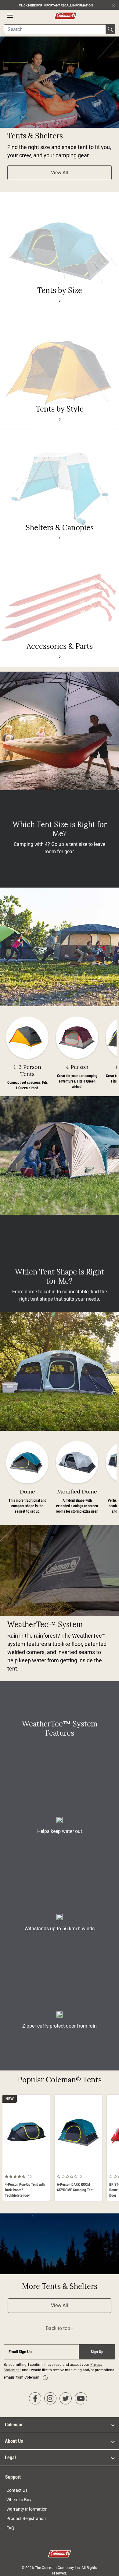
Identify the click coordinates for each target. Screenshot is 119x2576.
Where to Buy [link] (19, 2500)
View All (60, 173)
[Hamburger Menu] (10, 16)
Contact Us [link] (17, 2490)
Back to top (59, 2328)
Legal (10, 2458)
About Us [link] (14, 2441)
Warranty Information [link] (27, 2509)
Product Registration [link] (26, 2519)
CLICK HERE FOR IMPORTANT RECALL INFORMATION (56, 5)
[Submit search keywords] (110, 29)
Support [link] (13, 2477)
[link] (60, 301)
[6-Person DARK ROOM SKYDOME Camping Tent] (78, 2148)
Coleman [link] (14, 2425)
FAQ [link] (10, 2528)
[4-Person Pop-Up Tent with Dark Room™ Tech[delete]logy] (26, 2148)
